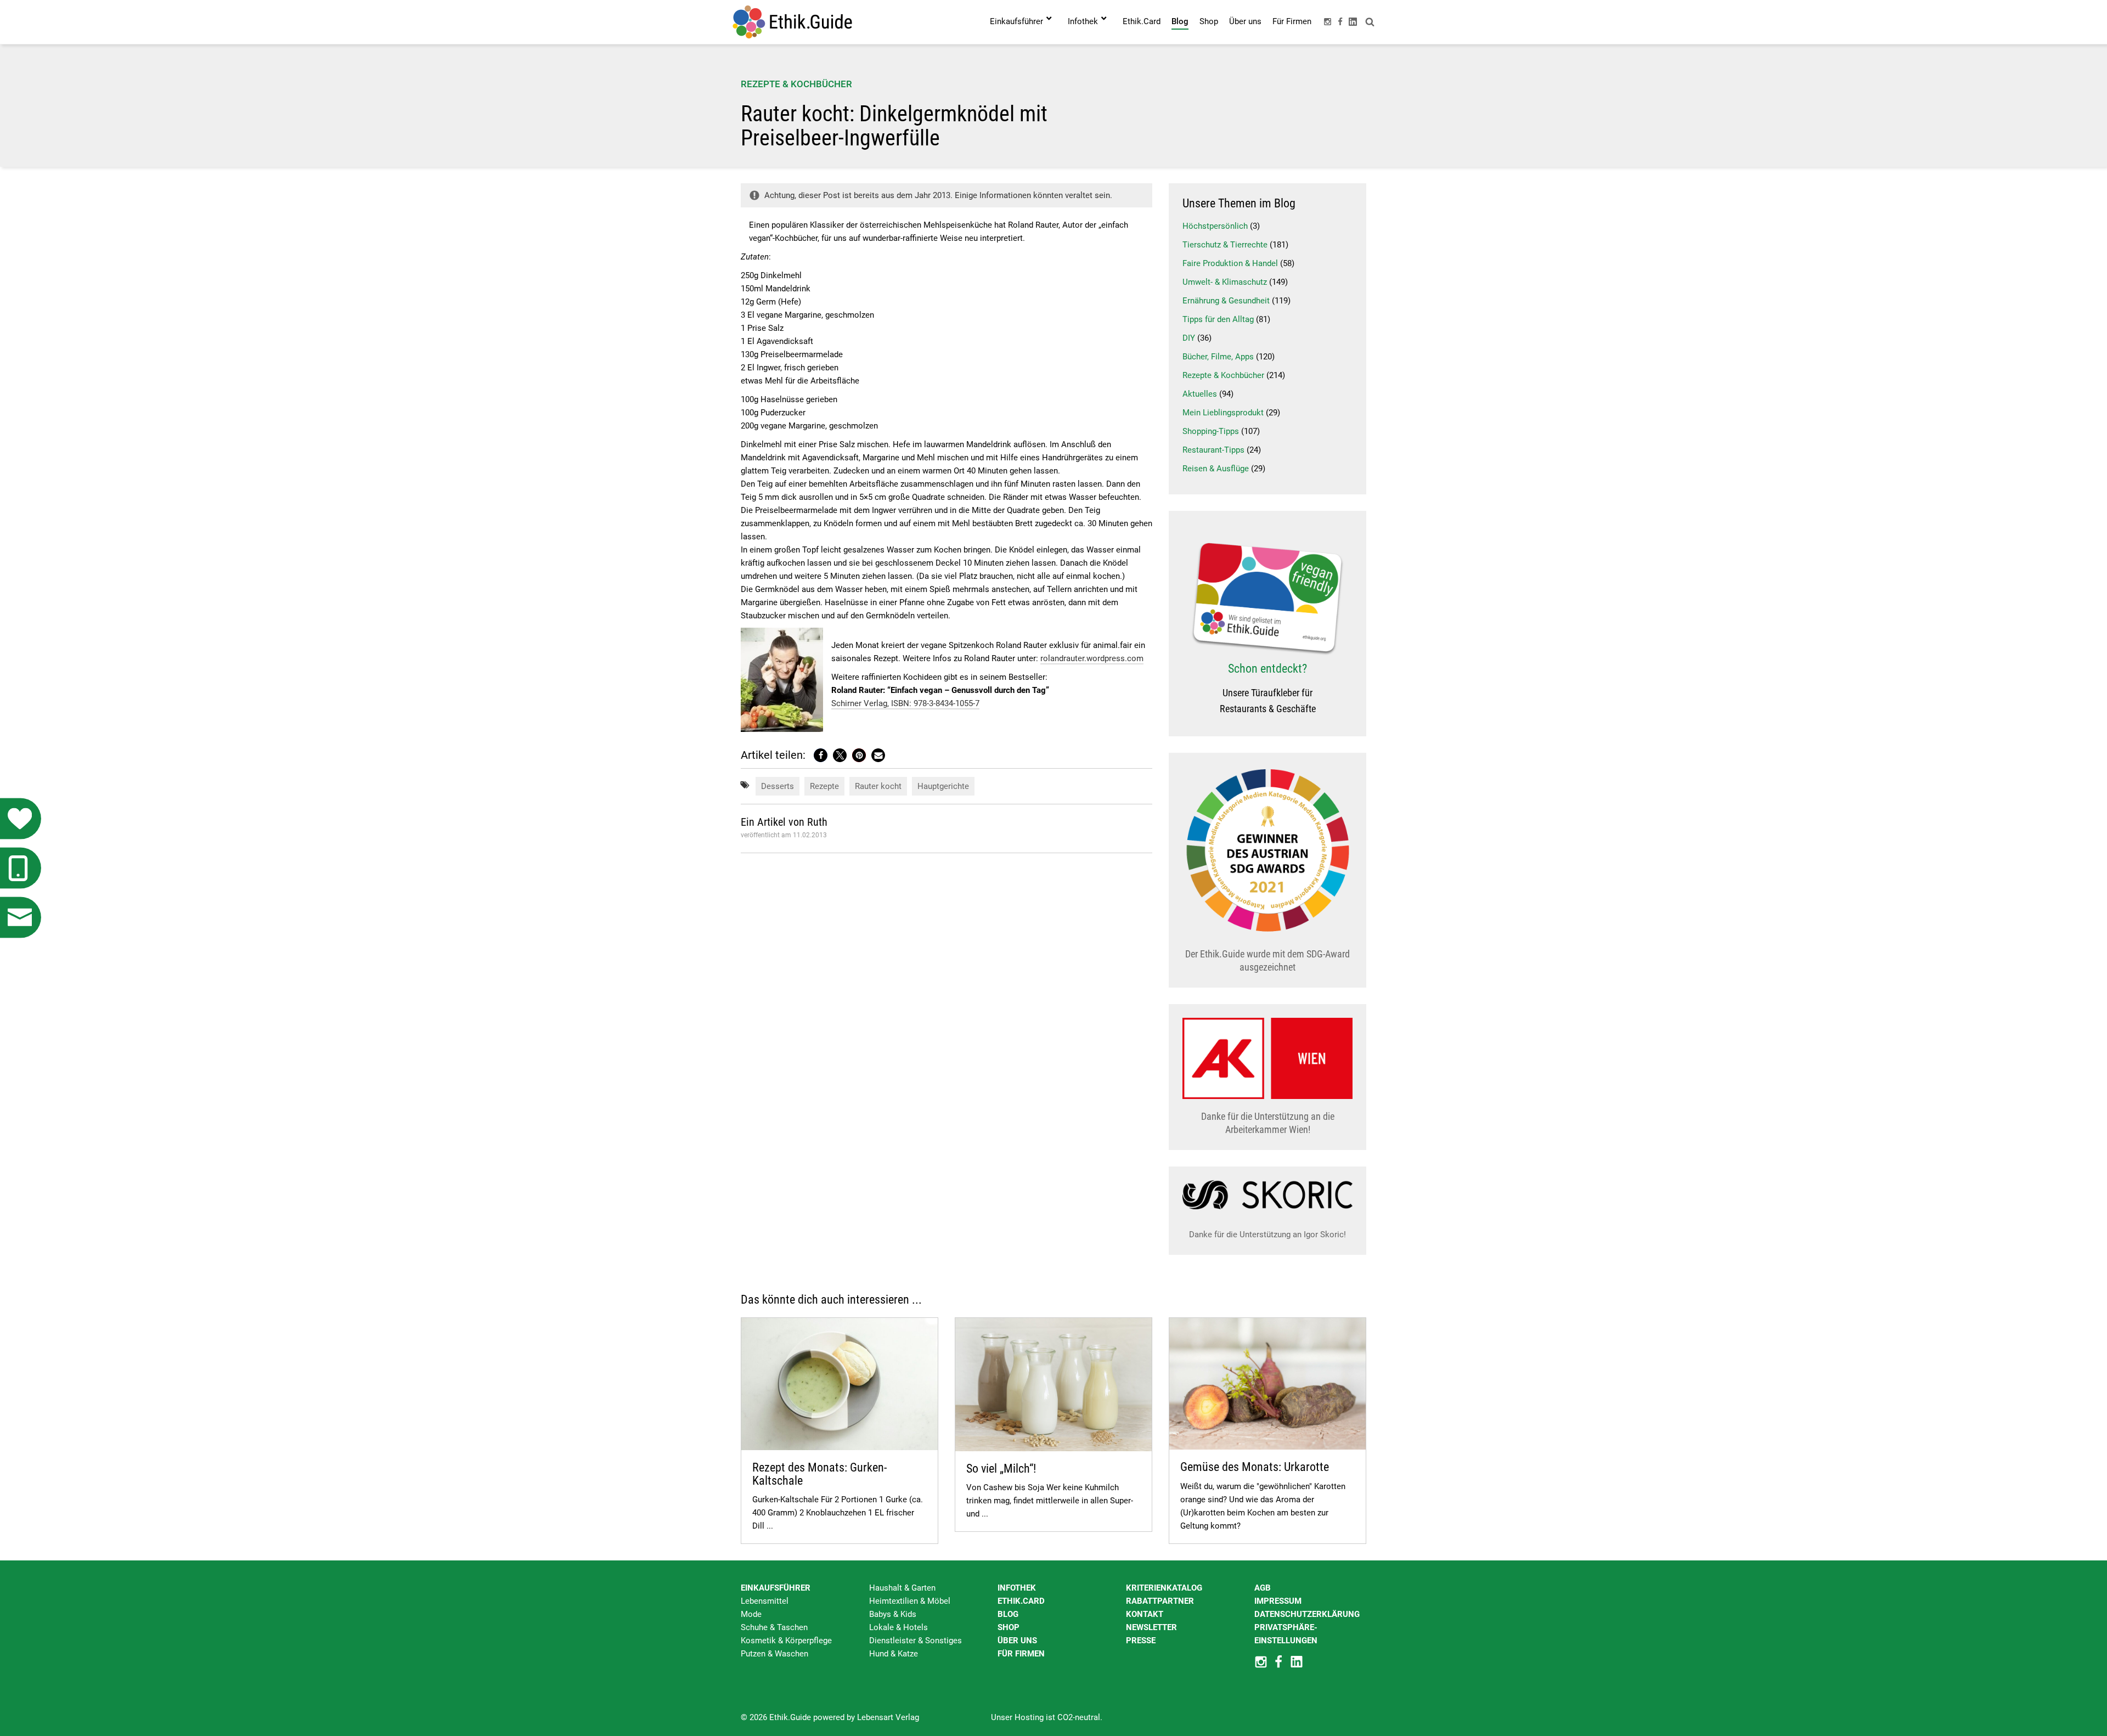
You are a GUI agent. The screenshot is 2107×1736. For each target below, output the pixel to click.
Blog (1008, 1614)
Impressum (1278, 1601)
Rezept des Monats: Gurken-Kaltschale (819, 1474)
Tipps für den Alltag (1218, 319)
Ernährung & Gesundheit (1226, 301)
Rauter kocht (878, 786)
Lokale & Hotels (898, 1627)
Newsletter (1151, 1627)
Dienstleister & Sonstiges (916, 1641)
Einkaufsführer (776, 1588)
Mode (751, 1614)
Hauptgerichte (943, 786)
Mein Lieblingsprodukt (1223, 413)
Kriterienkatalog (1164, 1588)
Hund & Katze (894, 1654)
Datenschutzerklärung (1307, 1614)
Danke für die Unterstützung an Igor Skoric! (1267, 1235)
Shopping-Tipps (1211, 431)
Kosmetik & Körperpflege (786, 1641)
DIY (1189, 338)
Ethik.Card (1021, 1601)
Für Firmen (1021, 1654)
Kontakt (1145, 1614)
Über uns (1017, 1641)
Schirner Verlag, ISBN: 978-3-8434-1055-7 (905, 703)
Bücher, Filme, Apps (1218, 357)
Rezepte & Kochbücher (796, 84)
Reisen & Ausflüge (1216, 469)
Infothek (1017, 1588)
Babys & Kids (893, 1614)
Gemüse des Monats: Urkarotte (1255, 1467)
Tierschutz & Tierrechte (1225, 245)
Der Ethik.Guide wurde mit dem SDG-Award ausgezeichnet (1267, 960)
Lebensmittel (765, 1601)
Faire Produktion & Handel (1230, 263)
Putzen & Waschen (774, 1654)
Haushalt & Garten (902, 1588)
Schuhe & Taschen (774, 1627)
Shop (1009, 1627)
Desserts (778, 786)
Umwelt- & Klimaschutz (1225, 282)
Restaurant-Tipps (1213, 450)
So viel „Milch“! (1001, 1469)
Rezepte (824, 786)
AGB (1263, 1588)
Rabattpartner (1160, 1601)
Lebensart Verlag (888, 1717)
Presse (1141, 1641)
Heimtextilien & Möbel (910, 1601)
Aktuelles (1200, 394)
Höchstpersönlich (1215, 226)
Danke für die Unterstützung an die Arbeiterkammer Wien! (1268, 1123)
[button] (821, 755)
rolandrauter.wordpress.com (1092, 658)
